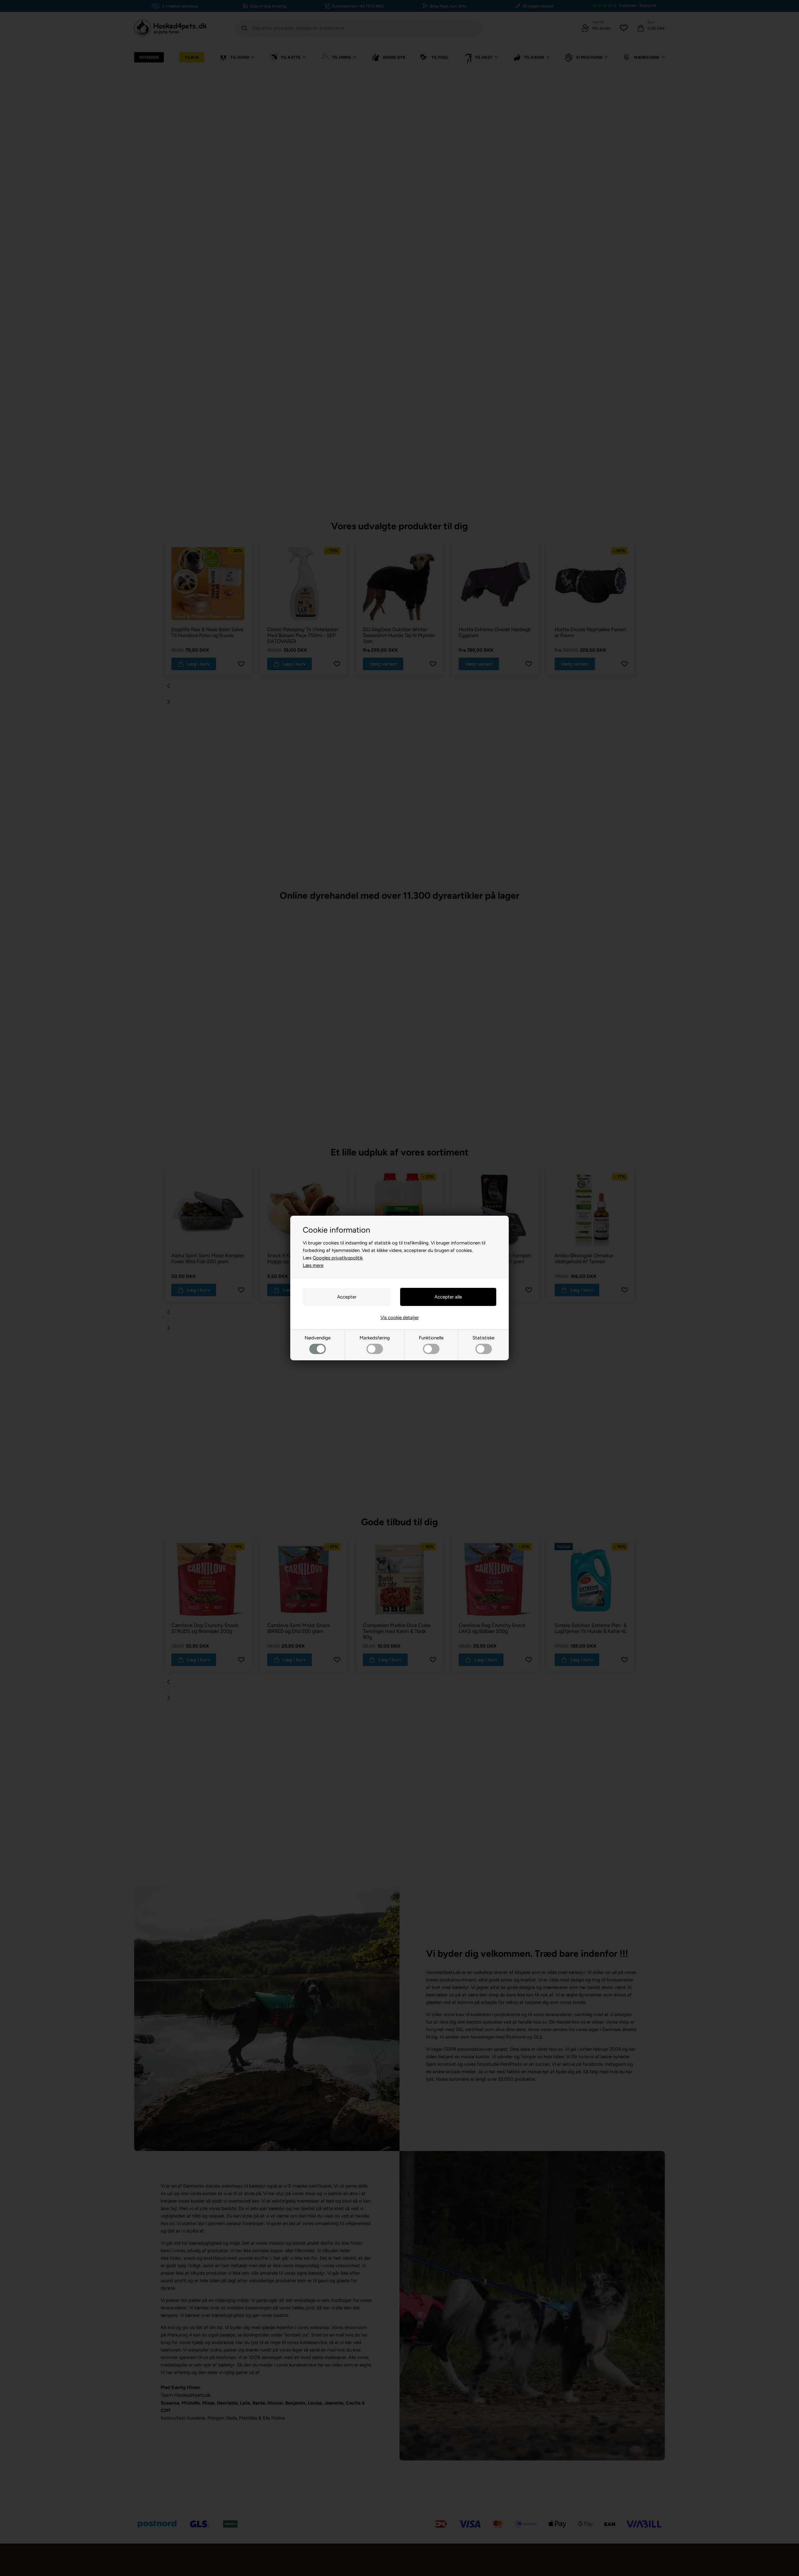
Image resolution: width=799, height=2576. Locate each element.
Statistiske (483, 1338)
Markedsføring (375, 1338)
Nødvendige (318, 1338)
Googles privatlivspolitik (338, 1258)
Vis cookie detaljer (400, 1318)
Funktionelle (431, 1338)
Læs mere (313, 1265)
